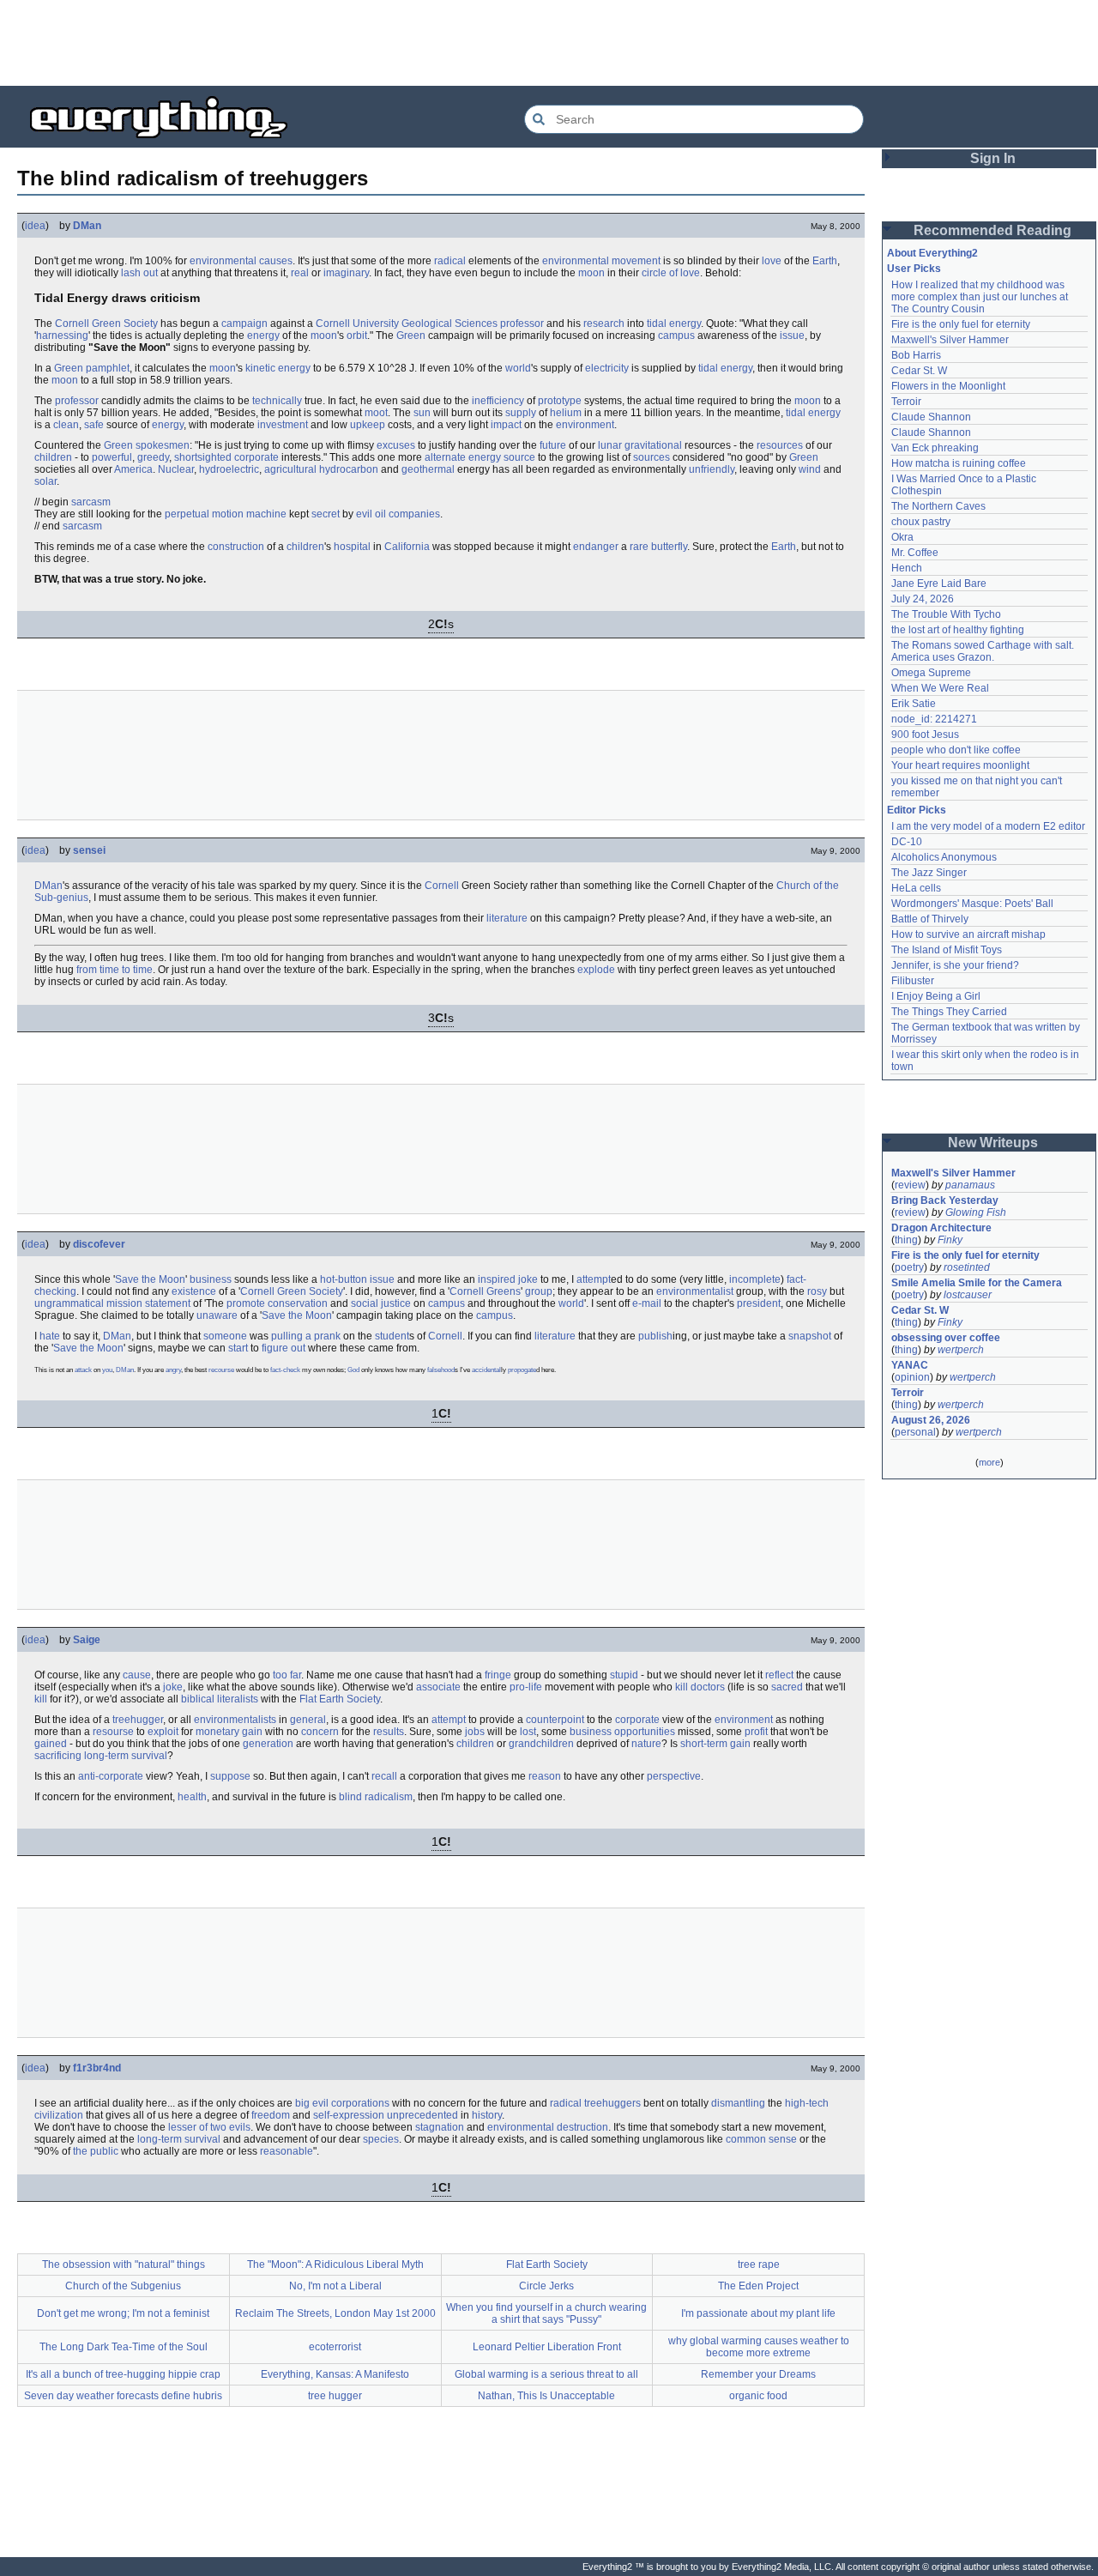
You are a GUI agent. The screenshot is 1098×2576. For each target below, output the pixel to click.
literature (507, 918)
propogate (522, 1370)
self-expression (349, 2115)
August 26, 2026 (931, 1420)
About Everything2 (932, 253)
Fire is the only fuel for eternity (961, 324)
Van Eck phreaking (935, 448)
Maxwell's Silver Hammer (950, 340)
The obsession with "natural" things (124, 2265)
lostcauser (968, 1295)
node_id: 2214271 (934, 719)
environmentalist (695, 1291)
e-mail (647, 1303)
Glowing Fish (976, 1212)
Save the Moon (150, 1279)
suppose (230, 1776)
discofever (99, 1244)
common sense (761, 2139)
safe (94, 425)
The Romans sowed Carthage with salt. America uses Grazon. (983, 651)
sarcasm (91, 502)
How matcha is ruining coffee (959, 463)
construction (236, 547)
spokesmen (163, 445)
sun (422, 413)
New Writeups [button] (993, 1143)
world (518, 368)
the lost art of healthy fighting (958, 630)
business (211, 1279)
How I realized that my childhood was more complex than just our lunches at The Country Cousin (981, 297)
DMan (87, 226)
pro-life (526, 1687)
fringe (498, 1675)
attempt (594, 1279)
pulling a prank (306, 1336)
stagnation (440, 2127)
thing (906, 1240)
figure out (284, 1348)
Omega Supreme (931, 673)
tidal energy (674, 324)
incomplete (755, 1279)
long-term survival (126, 1756)
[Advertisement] (549, 43)
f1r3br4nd (97, 2068)
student (392, 1336)
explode (596, 970)
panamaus (970, 1185)
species (381, 2139)
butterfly (669, 547)
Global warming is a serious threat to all (546, 2374)
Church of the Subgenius (123, 2286)
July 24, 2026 (923, 599)
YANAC (910, 1365)
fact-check (285, 1370)
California (407, 547)
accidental (486, 1370)
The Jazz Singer (929, 873)
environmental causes (241, 261)
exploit (163, 1732)
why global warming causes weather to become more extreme (759, 2347)
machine (266, 514)
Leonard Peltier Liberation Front (547, 2347)
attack (83, 1370)
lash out (139, 273)
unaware (217, 1315)
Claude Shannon (931, 417)
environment (585, 425)
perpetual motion (204, 514)
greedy (153, 457)
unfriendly (712, 469)
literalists (238, 1699)
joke (173, 1687)
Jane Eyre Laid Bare (939, 584)
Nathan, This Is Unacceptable (546, 2396)
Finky (950, 1240)
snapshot (810, 1336)
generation (268, 1744)
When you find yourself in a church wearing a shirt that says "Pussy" (546, 2313)
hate (50, 1336)
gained (51, 1744)
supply (521, 413)
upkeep (368, 425)
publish (655, 1336)
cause (137, 1675)
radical (450, 261)
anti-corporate (111, 1776)
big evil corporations (342, 2103)
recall (384, 1776)
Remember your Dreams (758, 2374)
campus (676, 336)
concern (320, 1732)
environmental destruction (548, 2127)
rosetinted (967, 1267)
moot (376, 413)
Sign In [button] (993, 158)
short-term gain (715, 1744)
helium (566, 413)
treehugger (138, 1720)
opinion (912, 1377)
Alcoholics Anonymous (944, 857)
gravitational (653, 445)
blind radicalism (376, 1797)
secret (326, 514)
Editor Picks (917, 810)
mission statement (148, 1303)
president (759, 1303)
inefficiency (498, 401)
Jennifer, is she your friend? (955, 965)
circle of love (671, 273)
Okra (902, 537)
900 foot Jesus (925, 735)
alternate (445, 457)
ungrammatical (69, 1303)
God (353, 1370)
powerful (112, 457)
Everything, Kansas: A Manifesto (335, 2374)
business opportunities (622, 1732)
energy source (502, 457)
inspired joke (508, 1279)
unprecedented (422, 2115)
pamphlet (108, 368)
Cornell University (357, 324)
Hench (907, 568)
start (238, 1348)
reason (545, 1776)
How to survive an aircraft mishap (968, 934)
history (487, 2115)
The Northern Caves (938, 506)
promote (246, 1303)
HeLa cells (916, 888)
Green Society (125, 324)
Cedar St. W (919, 371)
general (308, 1720)
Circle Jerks (546, 2286)
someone (225, 1336)
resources (780, 445)
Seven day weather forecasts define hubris (123, 2396)
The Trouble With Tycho (946, 614)
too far (287, 1675)
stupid (624, 1675)
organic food (758, 2396)
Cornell (72, 324)
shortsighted (203, 457)
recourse (221, 1370)
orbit (357, 336)
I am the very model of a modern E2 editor (988, 826)
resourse (113, 1732)
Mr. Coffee (915, 553)
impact (506, 425)
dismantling (738, 2103)
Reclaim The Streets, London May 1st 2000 (335, 2313)
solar (45, 481)
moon (591, 273)
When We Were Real (940, 688)
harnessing (62, 336)
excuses (396, 445)
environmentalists (235, 1720)
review (910, 1185)
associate (438, 1687)
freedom (271, 2115)
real (300, 273)
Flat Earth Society (340, 1699)
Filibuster (913, 981)
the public (96, 2151)
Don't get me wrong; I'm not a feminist (123, 2313)
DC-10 (907, 842)
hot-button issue (357, 1279)
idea (35, 226)
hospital (352, 547)
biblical (198, 1699)
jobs (475, 1732)
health (192, 1797)
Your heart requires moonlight (960, 765)
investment (283, 425)
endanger (596, 547)
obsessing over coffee (946, 1338)
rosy (817, 1291)
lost (528, 1732)
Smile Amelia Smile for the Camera (977, 1283)
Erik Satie (914, 704)
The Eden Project (758, 2286)
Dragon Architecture (941, 1228)
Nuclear (176, 469)
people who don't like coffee (956, 750)
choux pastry (921, 522)
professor (522, 324)
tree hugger (335, 2396)
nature (646, 1744)
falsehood (441, 1370)
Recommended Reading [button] (992, 230)
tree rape (759, 2265)
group (539, 1291)
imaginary (346, 273)
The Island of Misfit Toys (947, 950)
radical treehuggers (595, 2103)
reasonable (287, 2151)
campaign (244, 324)
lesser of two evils (209, 2127)
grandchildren (541, 1744)
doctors (708, 1687)
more (989, 1462)
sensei (89, 850)
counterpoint (555, 1720)
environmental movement (601, 261)
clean (66, 425)
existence (194, 1291)
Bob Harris (916, 355)
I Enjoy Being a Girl (936, 996)
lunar (610, 445)
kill (682, 1687)
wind (810, 469)
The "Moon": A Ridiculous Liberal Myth (335, 2265)
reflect (779, 1675)
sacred (787, 1687)
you (107, 1370)
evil (364, 514)
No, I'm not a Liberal (335, 2286)
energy (263, 336)
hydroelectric (229, 469)
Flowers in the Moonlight (948, 386)
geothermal (428, 469)
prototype (560, 401)
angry (173, 1370)
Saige (87, 1640)
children (53, 457)
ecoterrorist (335, 2347)
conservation (298, 1303)
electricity (607, 368)
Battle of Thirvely (930, 919)
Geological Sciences (449, 324)
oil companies (407, 514)
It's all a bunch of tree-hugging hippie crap (123, 2374)
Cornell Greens (485, 1291)
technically (277, 401)
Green (411, 336)
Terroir (906, 402)
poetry (909, 1267)
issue (792, 336)
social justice (381, 1303)
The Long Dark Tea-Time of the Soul (124, 2347)
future (553, 445)
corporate (256, 457)
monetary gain (229, 1732)
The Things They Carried (949, 1012)
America (133, 469)
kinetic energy (278, 368)
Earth (825, 261)
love (772, 261)
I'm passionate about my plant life (758, 2313)
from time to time (115, 970)
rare (639, 547)
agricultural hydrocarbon (321, 469)
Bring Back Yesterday (945, 1200)
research (604, 324)
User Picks (914, 269)
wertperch (961, 1350)
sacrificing (58, 1756)
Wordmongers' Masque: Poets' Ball (972, 904)
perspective (674, 1776)
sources (652, 457)
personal (915, 1432)
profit (756, 1732)
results (389, 1732)
